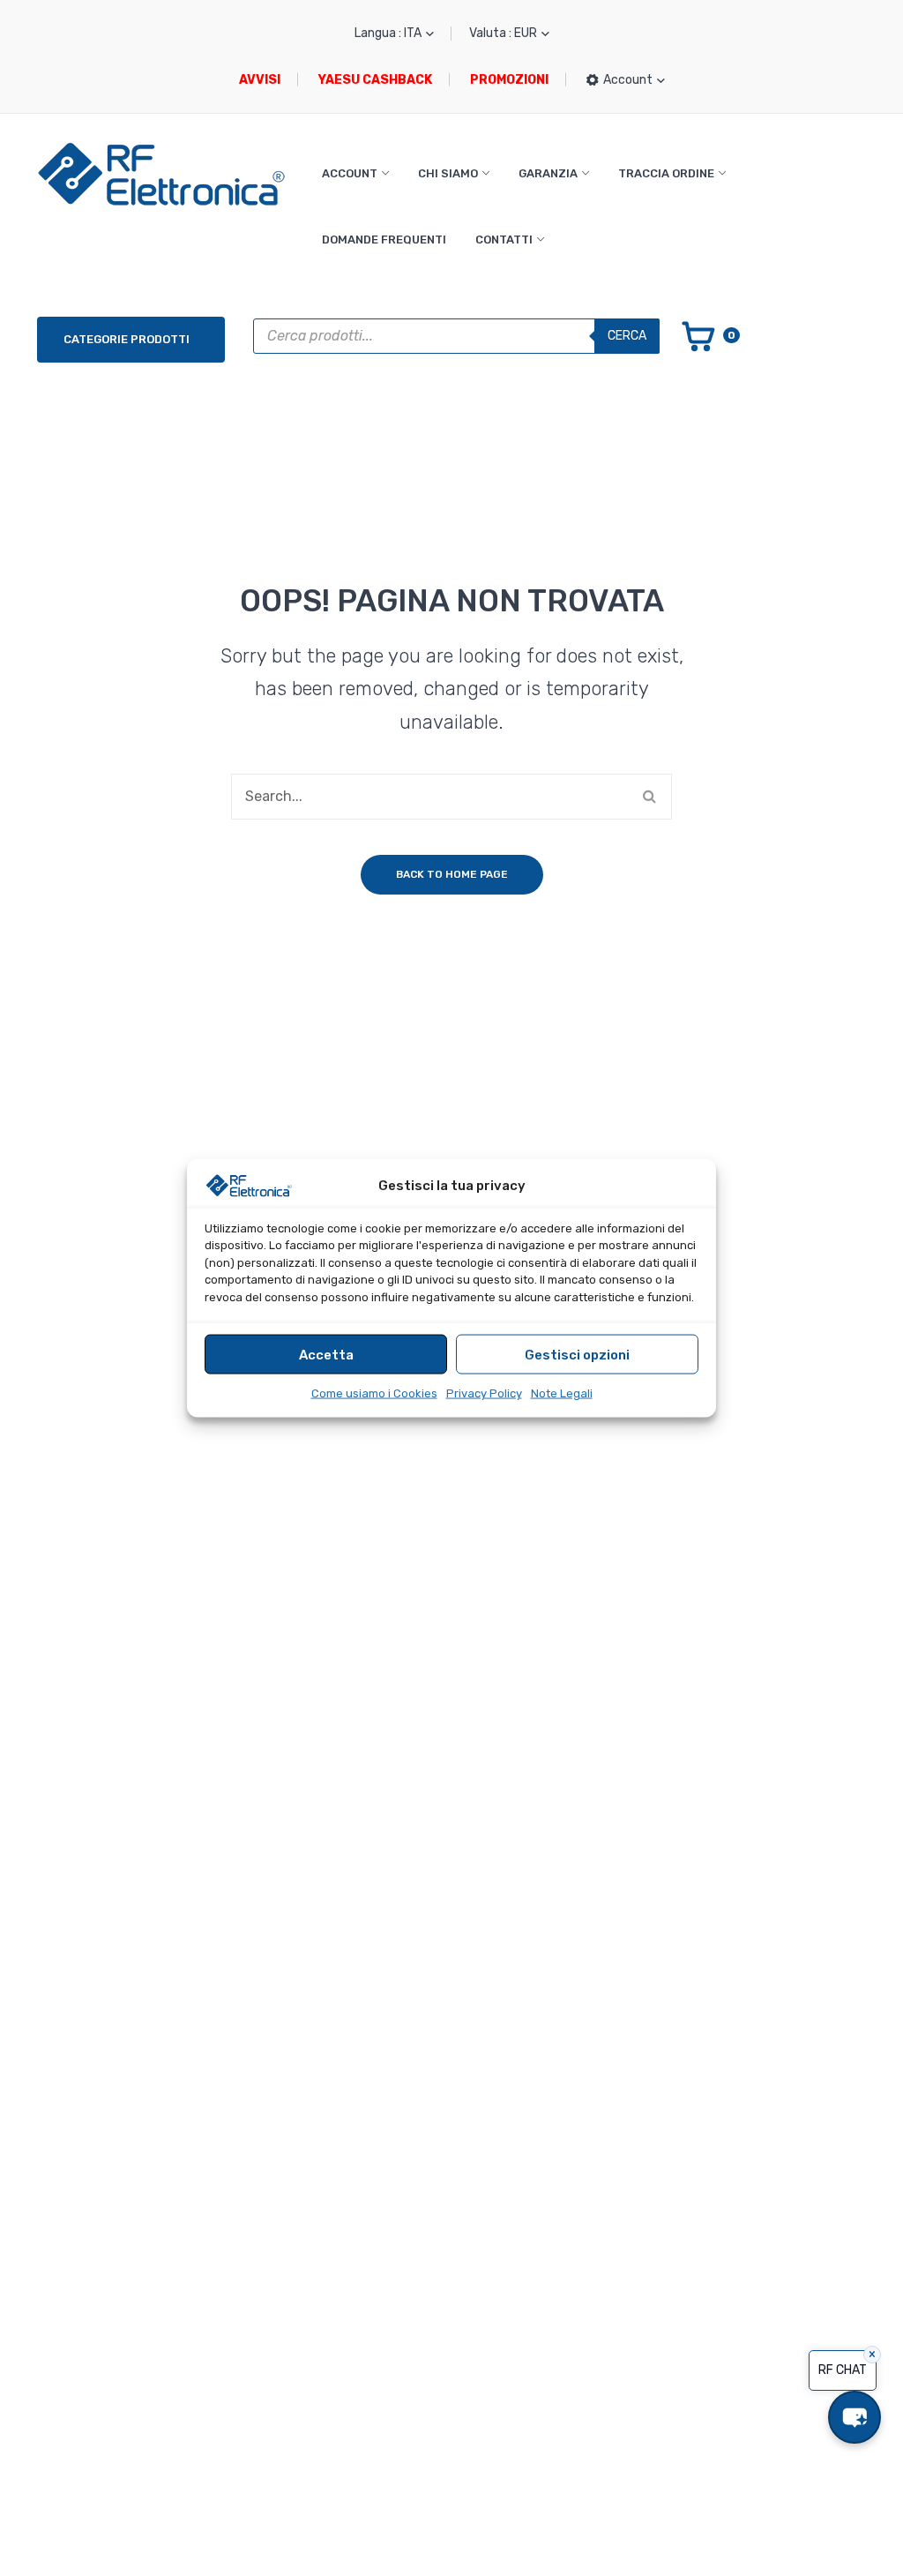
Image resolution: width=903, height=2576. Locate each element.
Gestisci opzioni (577, 1354)
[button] (854, 2417)
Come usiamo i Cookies (374, 1393)
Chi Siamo (448, 173)
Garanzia (548, 173)
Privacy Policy (484, 1393)
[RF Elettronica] (161, 173)
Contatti (504, 240)
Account (350, 173)
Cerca (627, 336)
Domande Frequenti (384, 240)
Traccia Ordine (666, 173)
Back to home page (452, 874)
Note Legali (562, 1393)
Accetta (326, 1354)
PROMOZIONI (509, 80)
